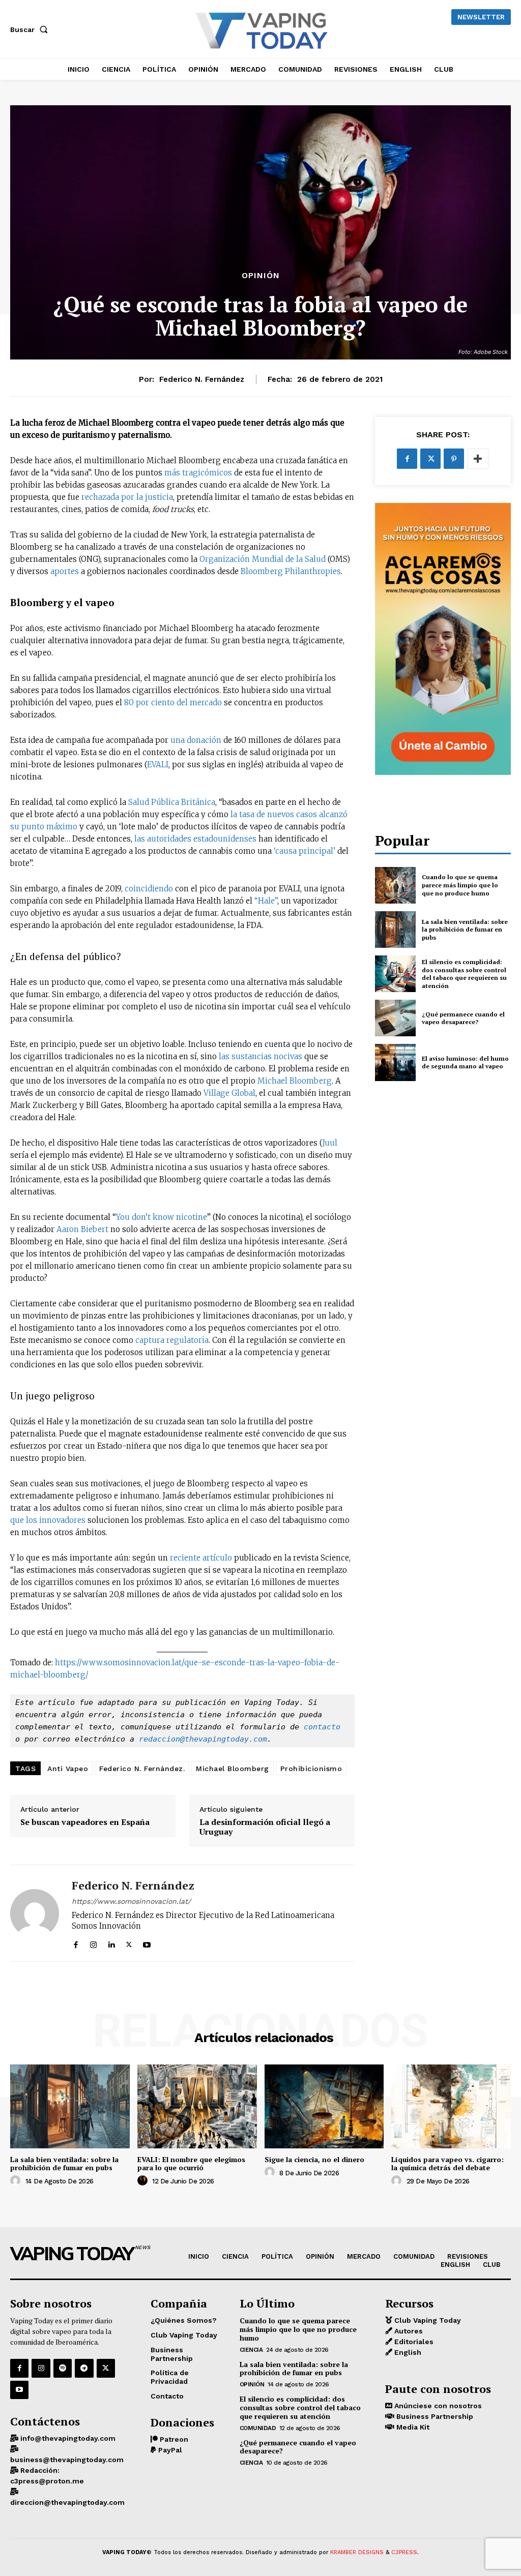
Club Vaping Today (427, 2320)
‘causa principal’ (305, 851)
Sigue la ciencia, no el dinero (314, 2159)
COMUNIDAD (258, 2428)
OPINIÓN (261, 276)
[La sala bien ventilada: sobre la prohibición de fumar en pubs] (395, 930)
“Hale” (266, 901)
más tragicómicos (198, 473)
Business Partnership (434, 2416)
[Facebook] (76, 1942)
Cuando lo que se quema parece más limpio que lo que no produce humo (460, 885)
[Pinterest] (454, 459)
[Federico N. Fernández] (35, 1913)
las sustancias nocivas (260, 1056)
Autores (408, 2331)
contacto (322, 1727)
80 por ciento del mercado (173, 702)
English (407, 2352)
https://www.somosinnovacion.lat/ (131, 1901)
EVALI (158, 765)
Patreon (173, 2439)
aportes (65, 571)
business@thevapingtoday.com (67, 2460)
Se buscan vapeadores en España (85, 1822)
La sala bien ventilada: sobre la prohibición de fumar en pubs (465, 930)
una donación (196, 740)
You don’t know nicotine (162, 1217)
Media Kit (412, 2427)
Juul (330, 1143)
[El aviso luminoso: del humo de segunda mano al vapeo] (395, 1062)
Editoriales (413, 2342)
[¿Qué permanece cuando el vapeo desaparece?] (395, 1018)
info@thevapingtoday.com (67, 2438)
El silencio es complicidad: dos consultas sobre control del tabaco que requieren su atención (464, 974)
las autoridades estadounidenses (195, 839)
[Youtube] (147, 1942)
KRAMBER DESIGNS (357, 2552)
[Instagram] (93, 1942)
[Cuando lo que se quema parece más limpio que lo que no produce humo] (395, 885)
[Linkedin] (111, 1942)
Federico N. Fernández (202, 379)
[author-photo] (17, 2181)
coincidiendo (149, 889)
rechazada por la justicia (127, 497)
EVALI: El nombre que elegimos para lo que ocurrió (191, 2164)
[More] (478, 459)
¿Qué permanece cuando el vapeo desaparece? (463, 1018)
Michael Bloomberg (295, 1081)
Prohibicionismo (311, 1769)
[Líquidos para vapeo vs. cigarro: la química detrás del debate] (451, 2106)
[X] (129, 1942)
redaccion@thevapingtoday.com (203, 1739)
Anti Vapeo (68, 1769)
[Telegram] (84, 2368)
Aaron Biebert (82, 1229)
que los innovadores (48, 1520)
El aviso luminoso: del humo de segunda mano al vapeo (465, 1062)
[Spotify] (63, 2368)
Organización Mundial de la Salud (263, 559)
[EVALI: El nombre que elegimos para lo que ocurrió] (197, 2106)
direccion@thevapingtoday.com (67, 2502)
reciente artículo (201, 1558)
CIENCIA (251, 2350)
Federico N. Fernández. (142, 1769)
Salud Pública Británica (172, 802)
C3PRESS (404, 2552)
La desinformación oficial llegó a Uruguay (265, 1827)
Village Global (229, 1093)
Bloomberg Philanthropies (291, 571)
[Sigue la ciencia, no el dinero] (324, 2106)
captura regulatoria (172, 1340)
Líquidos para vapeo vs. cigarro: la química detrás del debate (447, 2164)
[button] (31, 29)
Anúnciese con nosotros (437, 2406)
